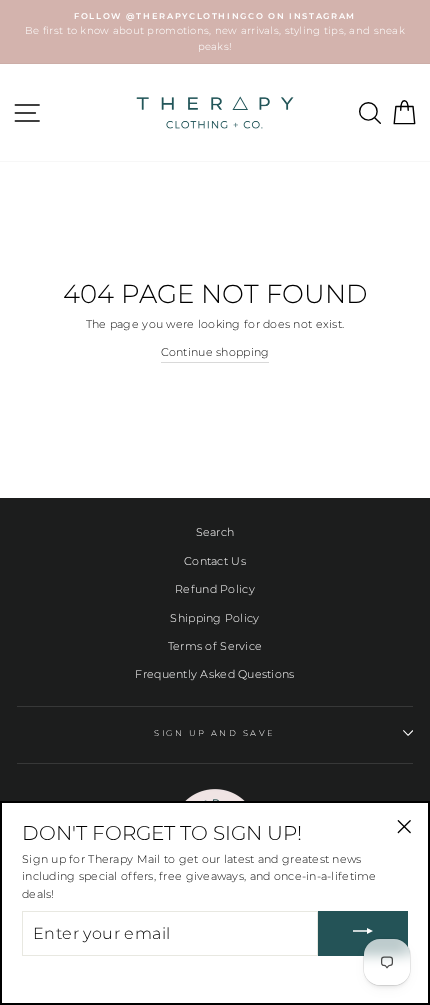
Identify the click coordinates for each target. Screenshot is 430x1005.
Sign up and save (215, 733)
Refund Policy (215, 589)
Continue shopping (215, 352)
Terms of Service (215, 646)
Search (215, 532)
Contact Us (215, 561)
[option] (215, 32)
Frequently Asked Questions (214, 674)
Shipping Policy (214, 618)
